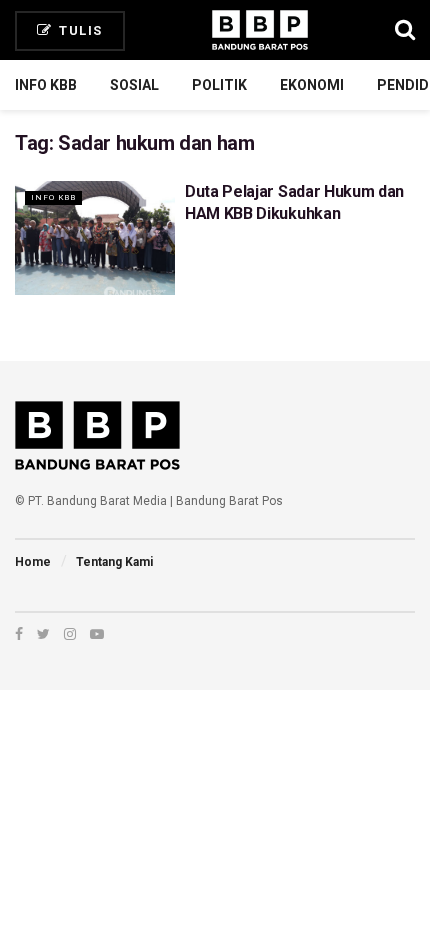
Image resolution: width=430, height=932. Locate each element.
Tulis (79, 30)
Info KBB (46, 85)
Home (33, 562)
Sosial (134, 85)
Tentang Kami (114, 562)
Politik (219, 85)
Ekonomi (312, 85)
